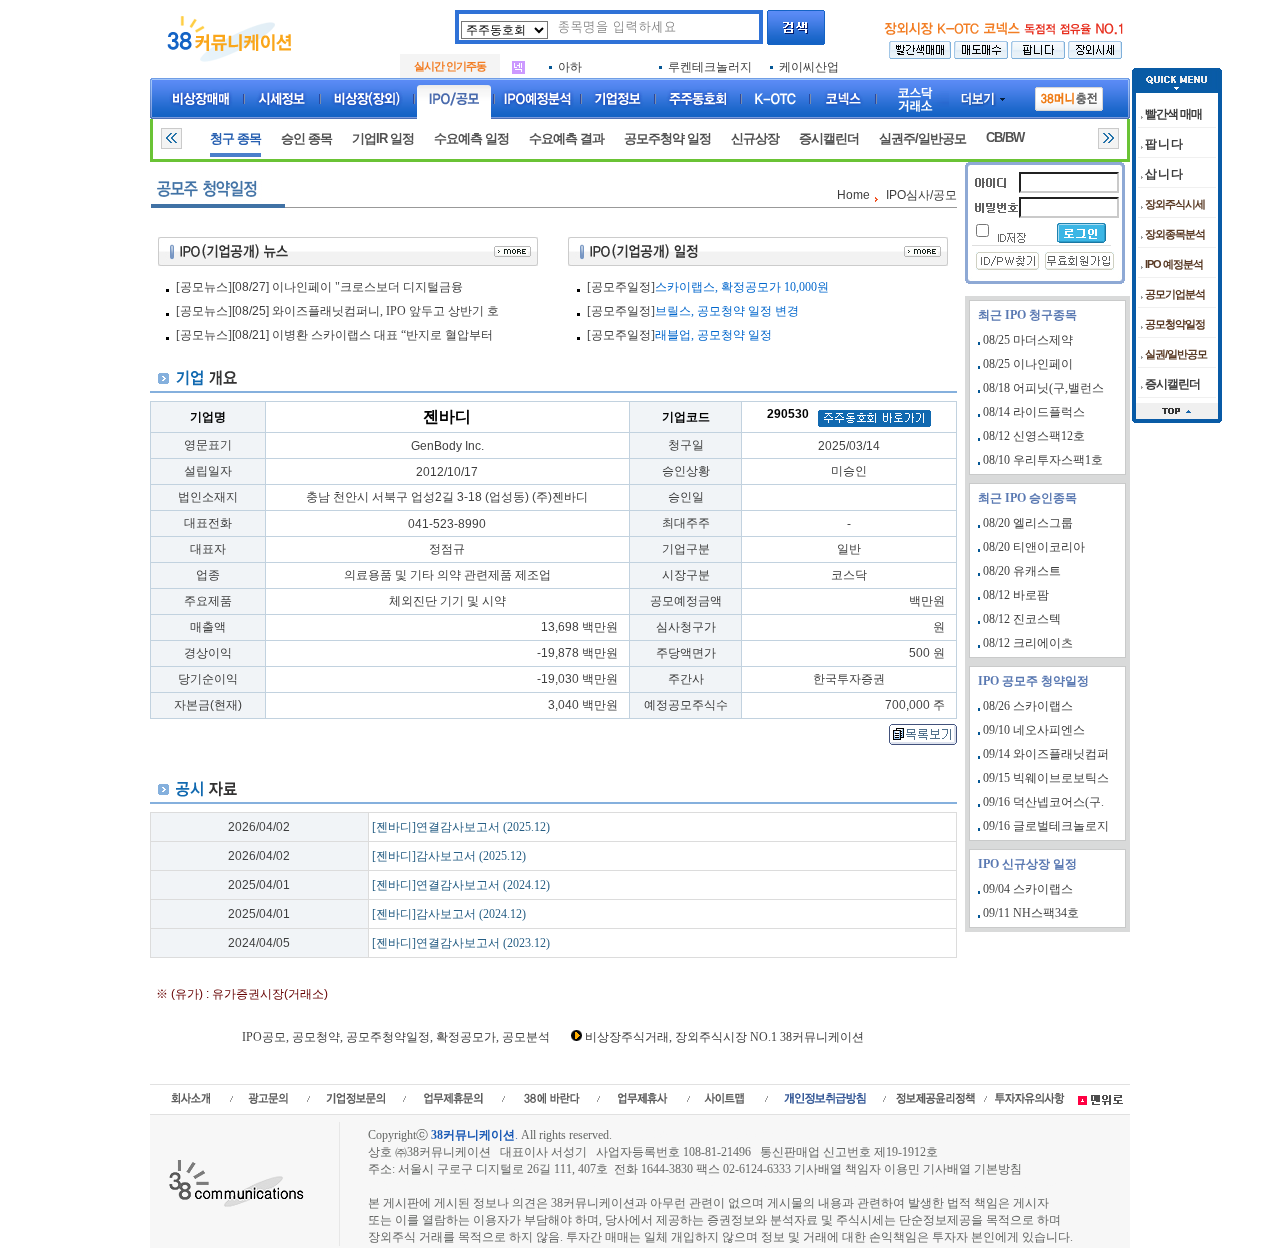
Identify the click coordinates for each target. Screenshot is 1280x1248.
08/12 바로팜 (1016, 595)
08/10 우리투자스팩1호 (1043, 460)
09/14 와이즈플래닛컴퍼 (1046, 754)
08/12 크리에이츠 (1028, 643)
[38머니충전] (1069, 95)
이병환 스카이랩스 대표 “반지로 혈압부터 (382, 335)
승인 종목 (306, 138)
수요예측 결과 (566, 138)
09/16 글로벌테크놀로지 (1046, 826)
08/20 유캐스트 (1022, 571)
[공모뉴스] (204, 287)
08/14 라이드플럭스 (1034, 412)
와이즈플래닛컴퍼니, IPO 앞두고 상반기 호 (385, 311)
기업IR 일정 (383, 138)
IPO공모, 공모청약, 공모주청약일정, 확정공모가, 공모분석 (396, 1037)
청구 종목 (235, 138)
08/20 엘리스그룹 (1028, 523)
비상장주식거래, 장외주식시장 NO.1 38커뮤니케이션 (724, 1037)
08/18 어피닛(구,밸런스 (1043, 388)
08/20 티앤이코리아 (1034, 547)
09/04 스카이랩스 (1028, 889)
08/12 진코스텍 (1022, 619)
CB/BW (1005, 137)
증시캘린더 (829, 138)
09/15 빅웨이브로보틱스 (1046, 778)
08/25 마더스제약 (1028, 340)
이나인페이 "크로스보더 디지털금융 (367, 287)
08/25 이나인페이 (1028, 364)
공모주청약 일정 (667, 138)
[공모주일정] (621, 287)
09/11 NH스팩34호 (1031, 913)
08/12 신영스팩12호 (1034, 436)
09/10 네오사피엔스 (1034, 730)
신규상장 (755, 138)
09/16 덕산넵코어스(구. (1043, 802)
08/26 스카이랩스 (1028, 706)
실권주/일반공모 (922, 138)
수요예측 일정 (471, 138)
